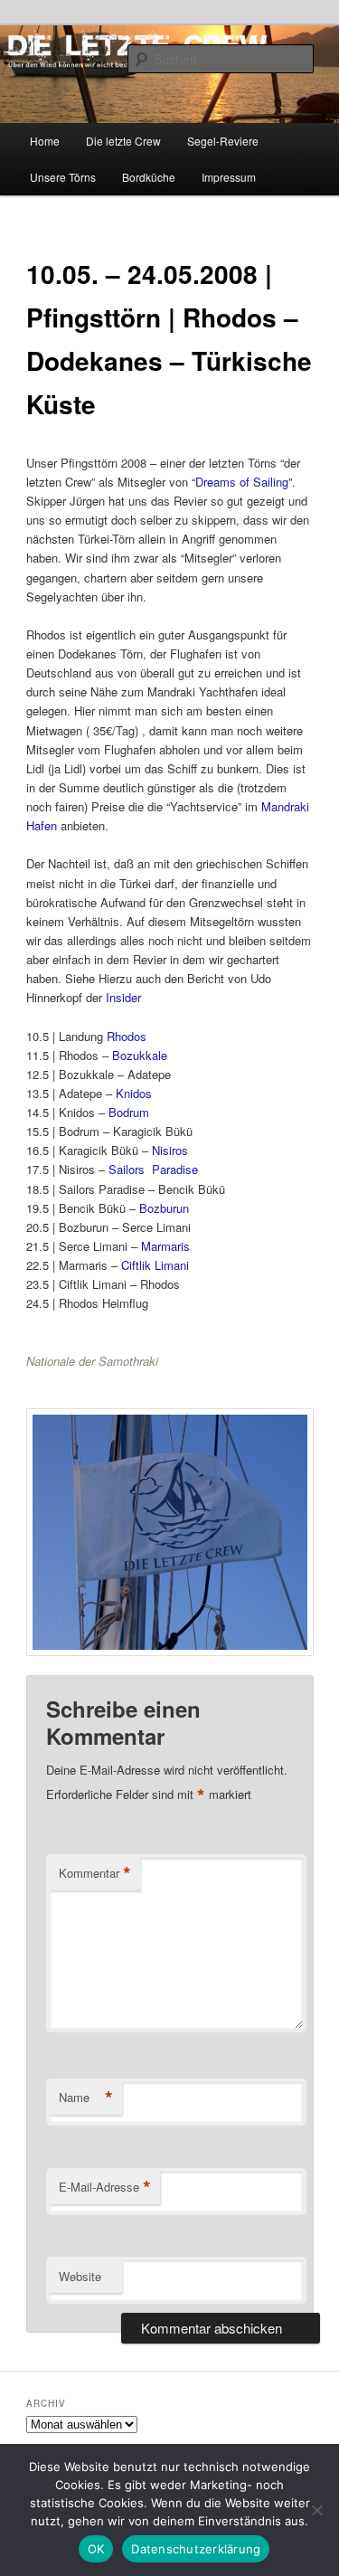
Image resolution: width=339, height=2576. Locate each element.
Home (45, 141)
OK (96, 2549)
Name (86, 2098)
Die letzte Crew (123, 141)
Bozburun (164, 1208)
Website (80, 2276)
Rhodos (127, 1036)
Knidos (134, 1093)
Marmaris (165, 1246)
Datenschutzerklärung (196, 2549)
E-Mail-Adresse (105, 2187)
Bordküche (149, 177)
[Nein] (316, 2510)
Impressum (229, 177)
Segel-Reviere (223, 141)
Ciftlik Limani (155, 1265)
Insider (123, 997)
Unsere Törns (63, 177)
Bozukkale (140, 1055)
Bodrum (129, 1112)
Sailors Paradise (153, 1169)
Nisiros (170, 1150)
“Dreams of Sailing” (242, 482)
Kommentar (95, 1873)
